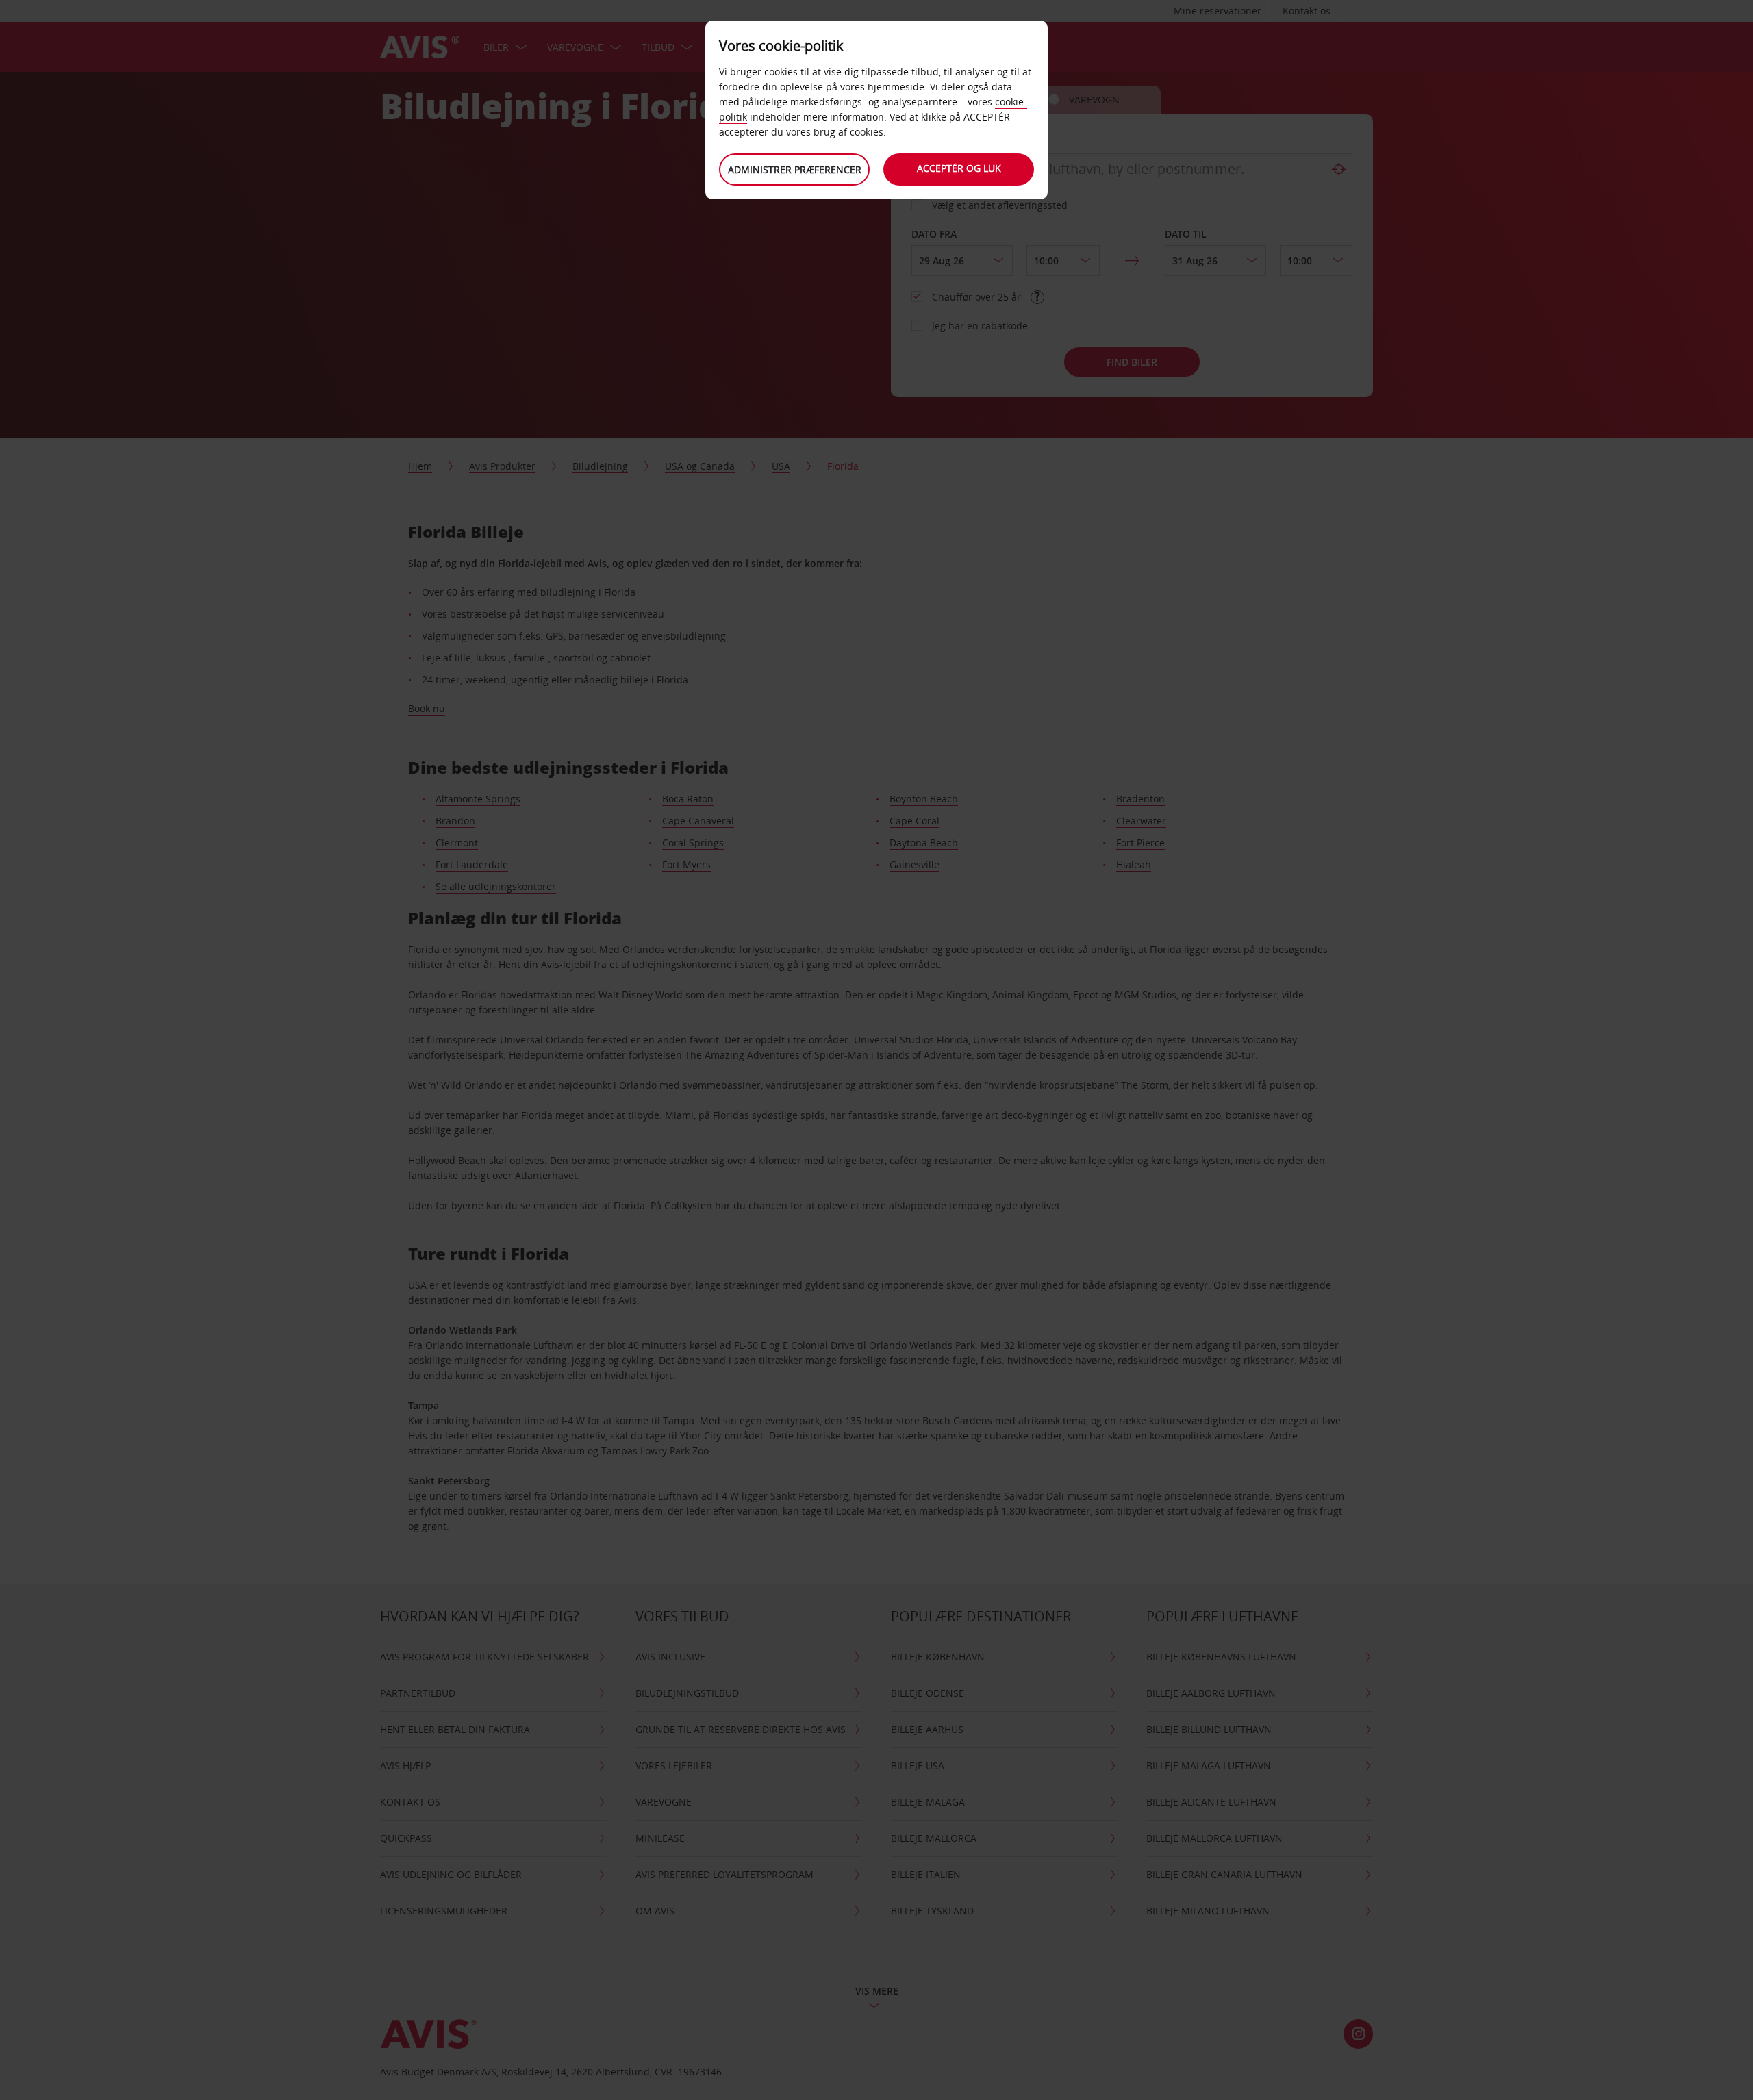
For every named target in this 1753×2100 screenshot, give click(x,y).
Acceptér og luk (959, 168)
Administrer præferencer (795, 169)
